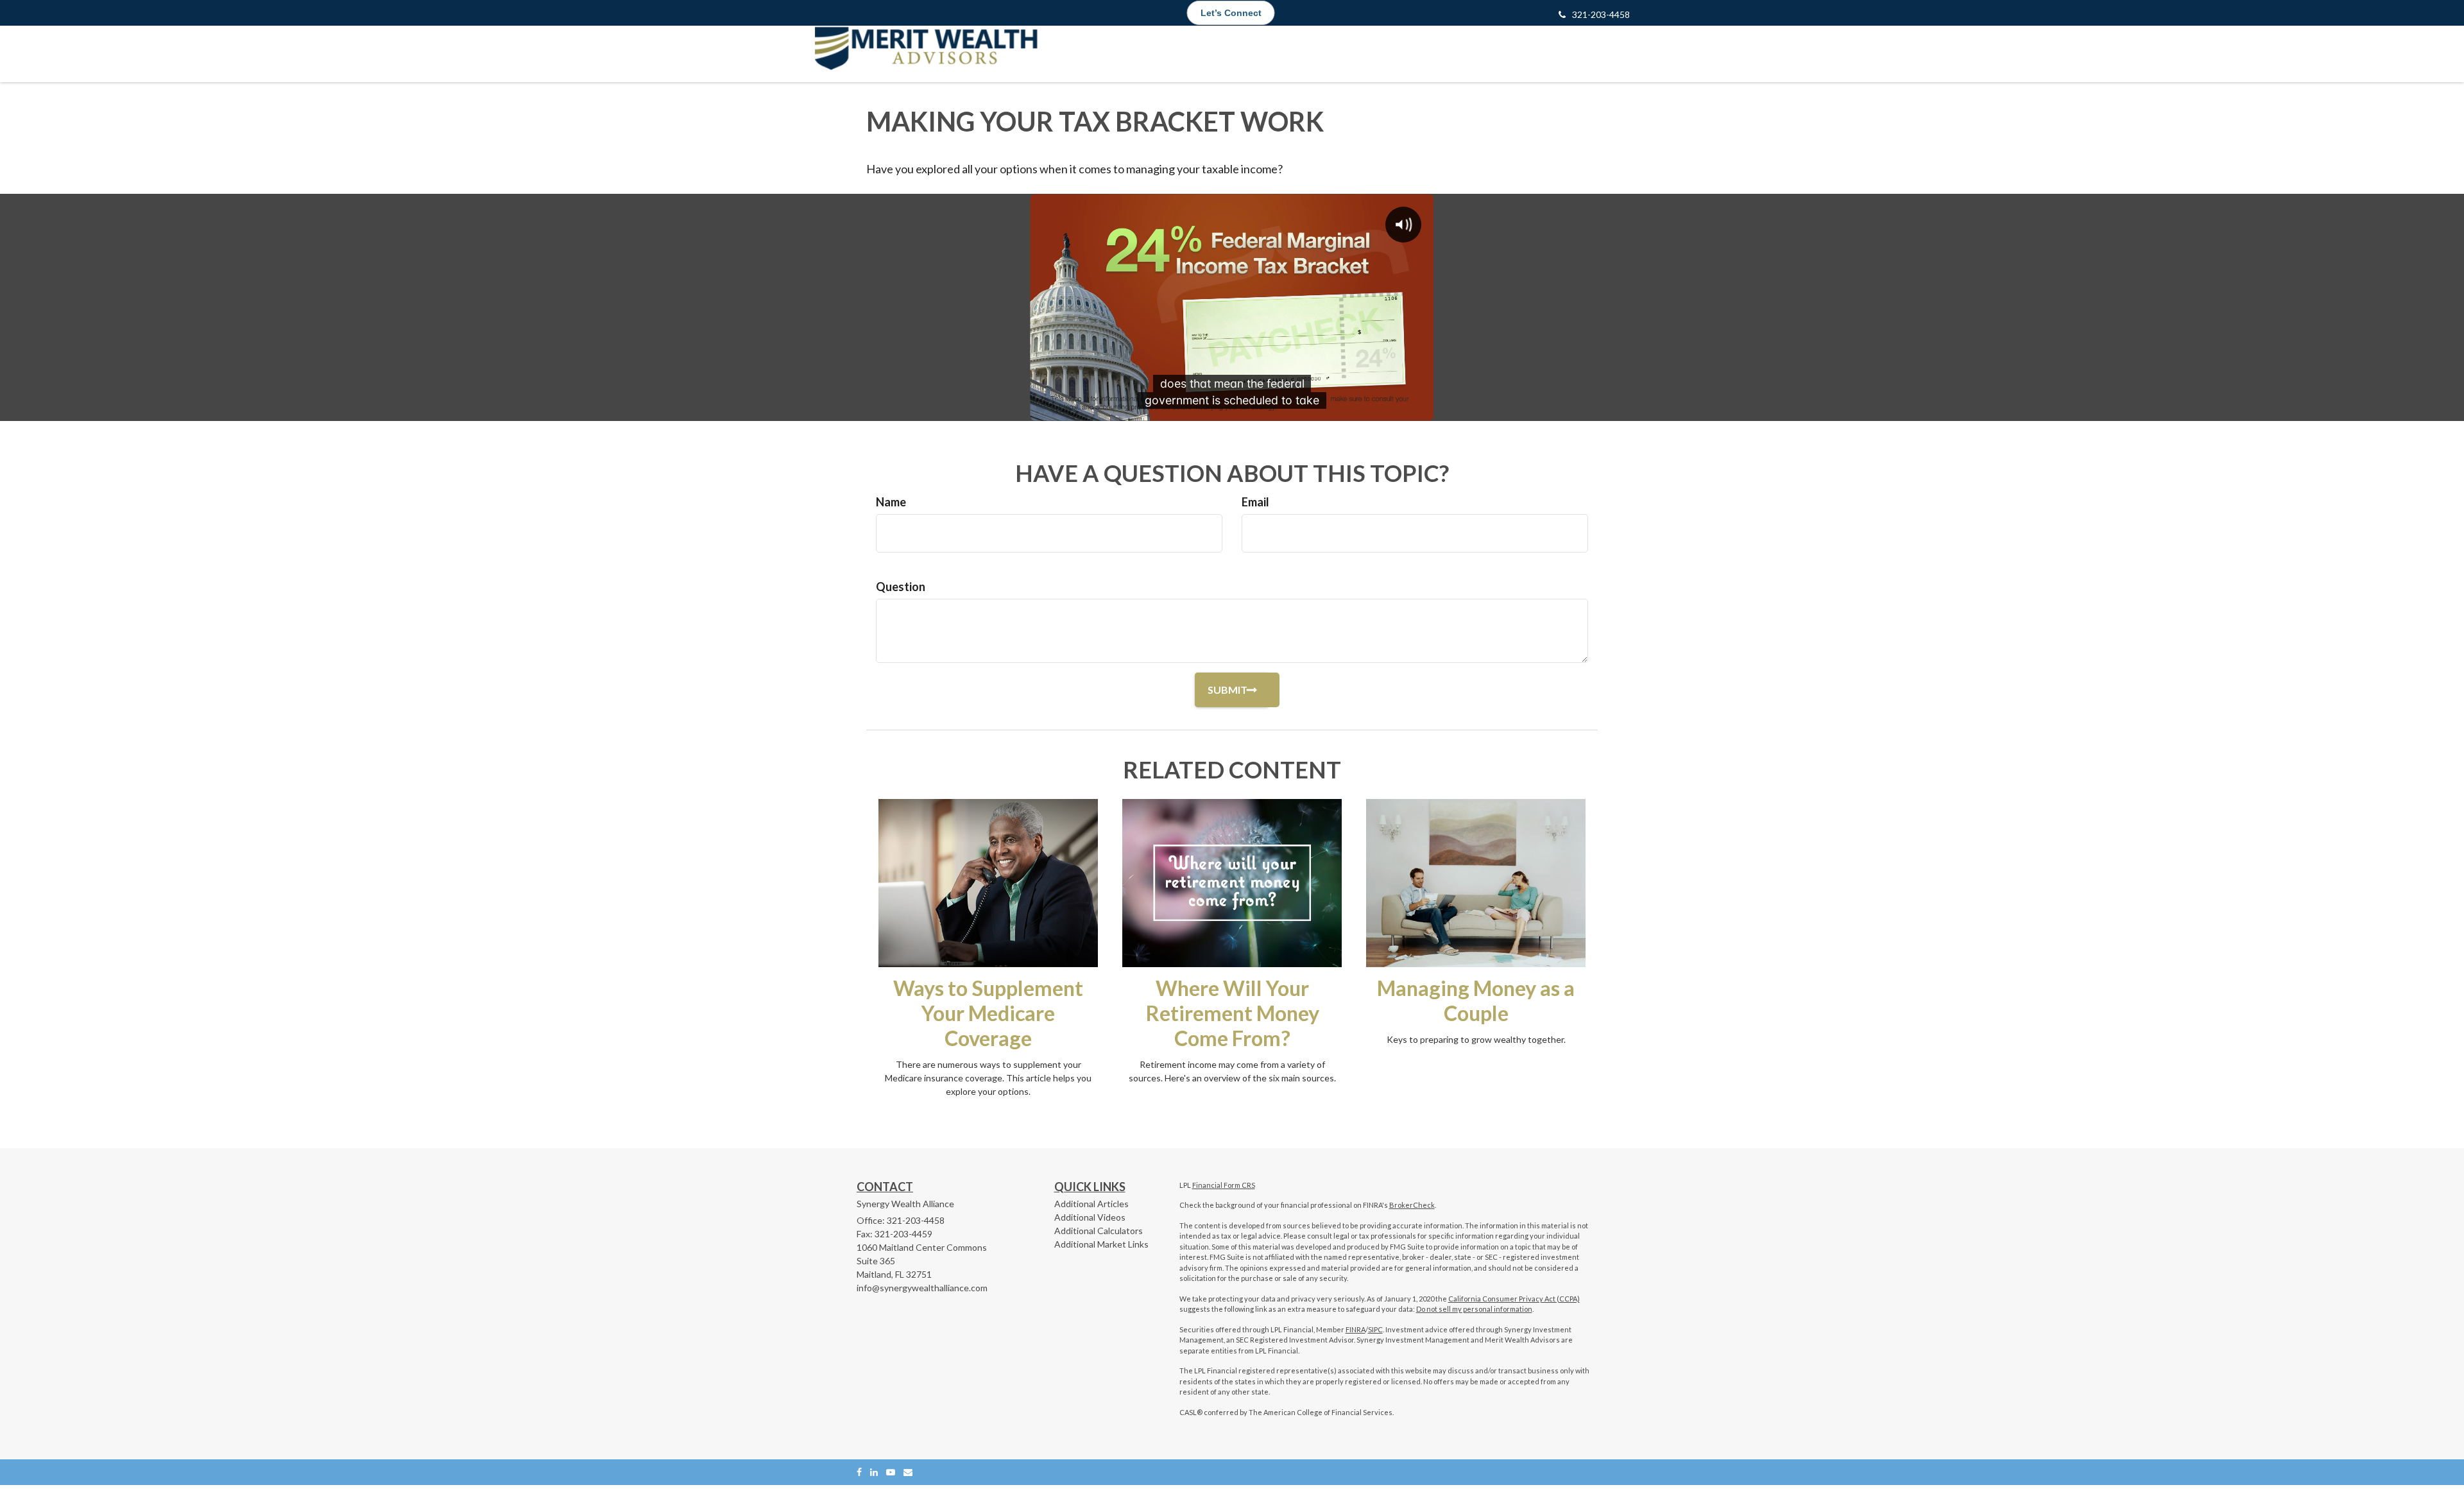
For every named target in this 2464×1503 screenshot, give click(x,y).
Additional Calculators (1099, 1231)
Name (891, 502)
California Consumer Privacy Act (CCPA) (1514, 1299)
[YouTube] (891, 1472)
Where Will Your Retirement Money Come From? (1232, 1013)
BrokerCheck (1412, 1205)
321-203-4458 (1601, 14)
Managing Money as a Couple (1476, 1001)
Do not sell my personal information (1474, 1309)
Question (901, 587)
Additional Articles (1091, 1204)
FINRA (1356, 1329)
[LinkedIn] (874, 1472)
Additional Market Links (1101, 1244)
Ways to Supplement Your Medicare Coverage (988, 1013)
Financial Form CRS (1224, 1185)
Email (1255, 502)
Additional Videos (1090, 1217)
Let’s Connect (1231, 13)
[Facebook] (859, 1472)
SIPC (1375, 1329)
